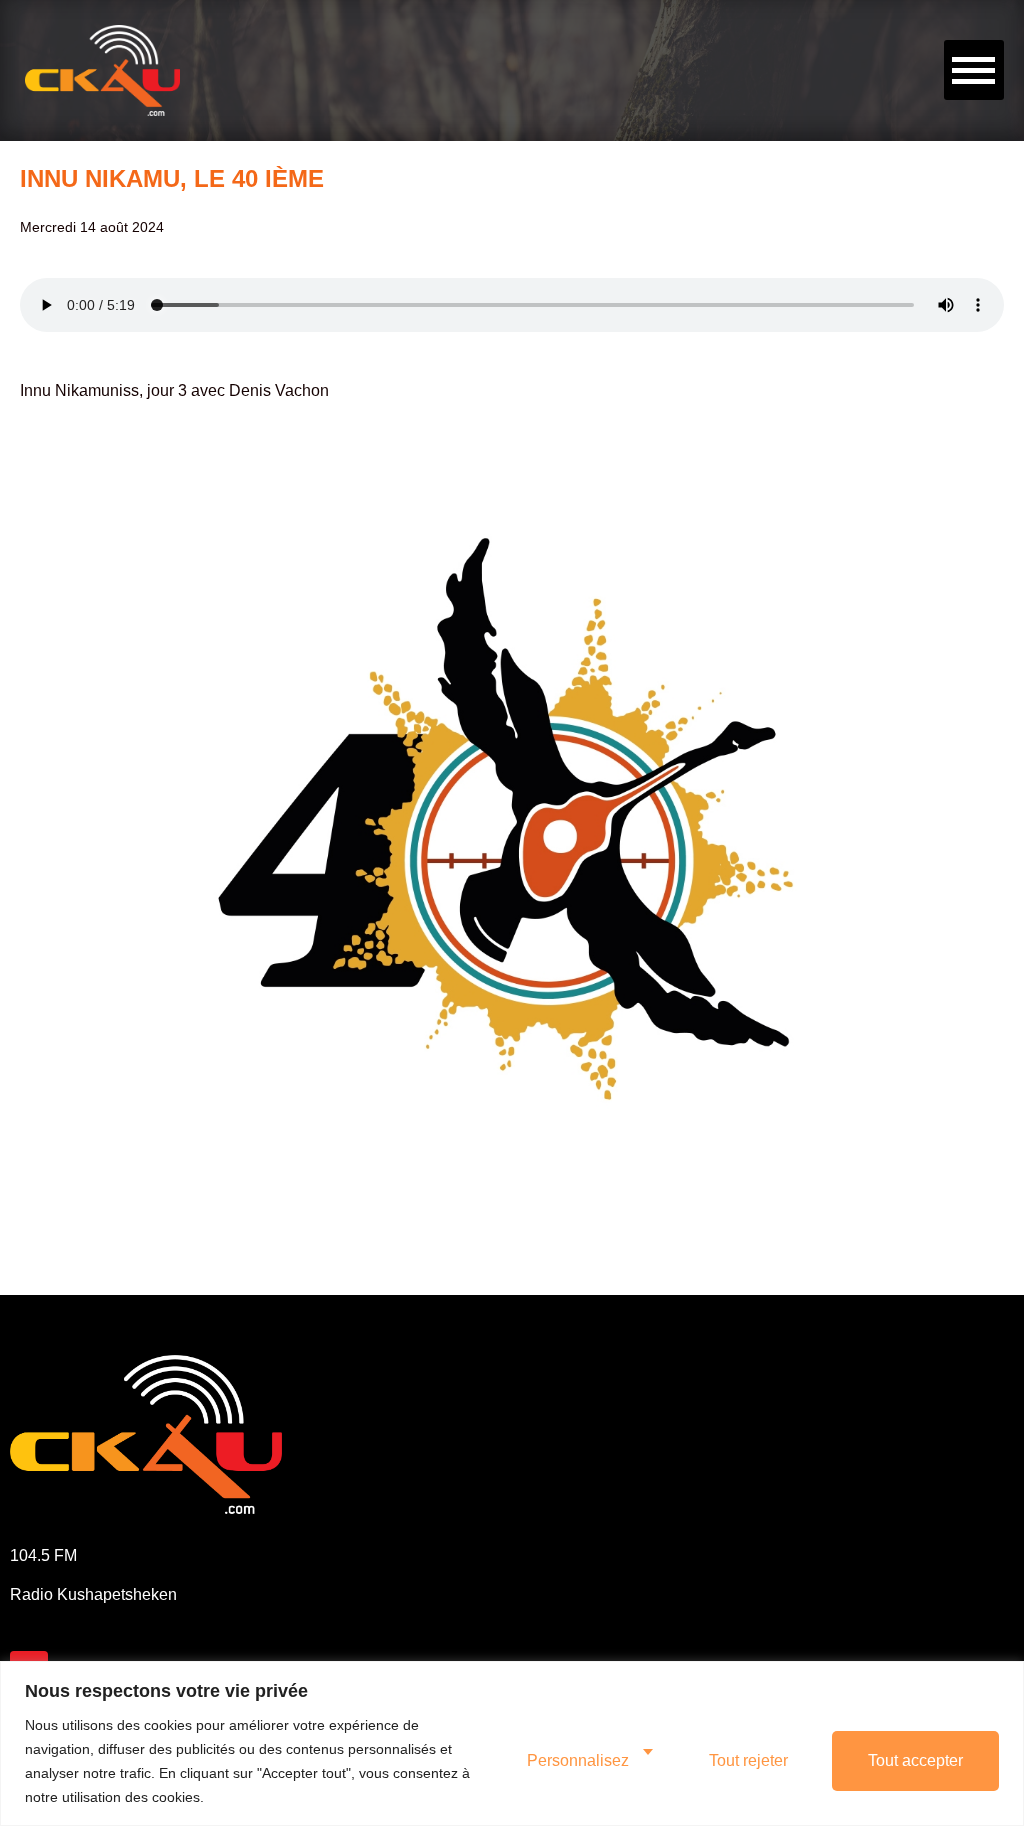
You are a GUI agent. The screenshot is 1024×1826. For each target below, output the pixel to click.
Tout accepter (915, 1760)
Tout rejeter (748, 1760)
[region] (512, 1743)
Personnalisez (578, 1760)
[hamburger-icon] (974, 70)
